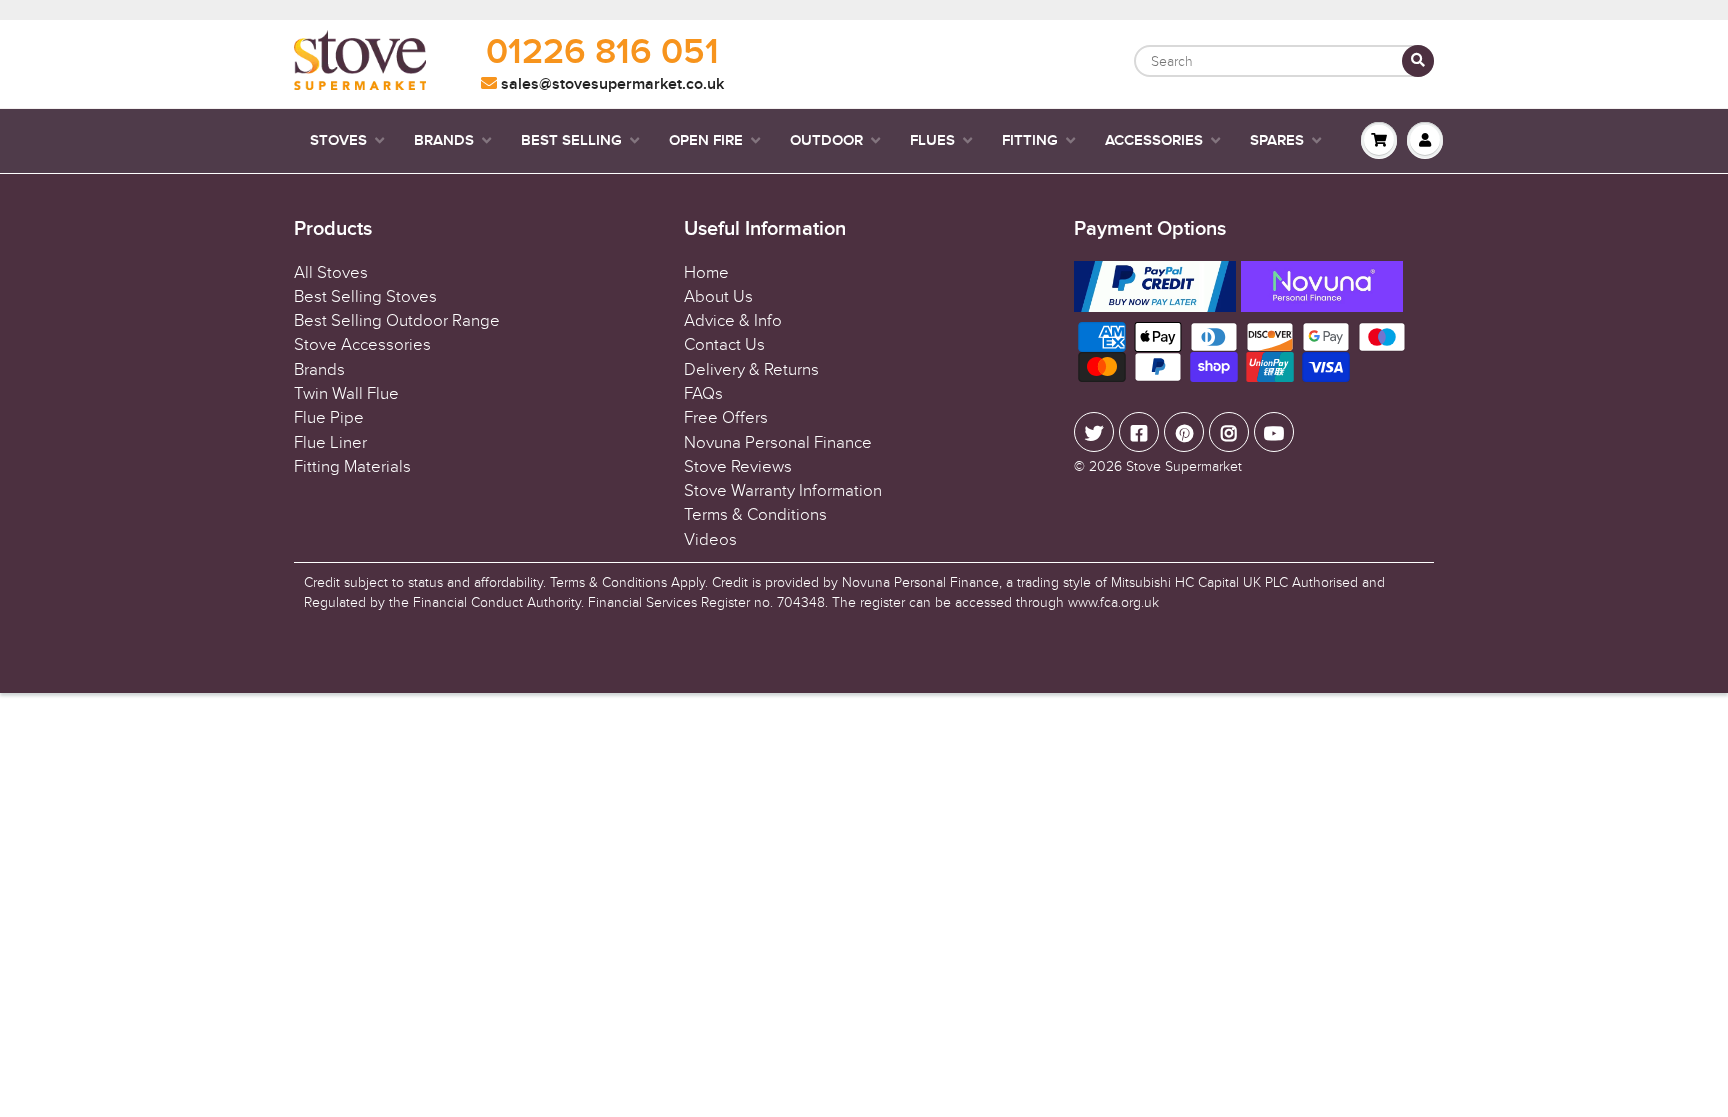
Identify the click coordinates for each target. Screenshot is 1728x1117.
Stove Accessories (362, 345)
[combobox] (1284, 61)
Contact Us (724, 345)
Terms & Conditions (755, 515)
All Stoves (331, 273)
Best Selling (571, 140)
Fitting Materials (352, 467)
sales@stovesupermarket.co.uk (610, 84)
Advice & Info (733, 321)
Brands (444, 140)
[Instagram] (1229, 432)
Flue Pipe (329, 418)
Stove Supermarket (1184, 466)
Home (706, 273)
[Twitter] (1094, 432)
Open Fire (706, 140)
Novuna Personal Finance (778, 443)
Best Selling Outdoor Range (397, 321)
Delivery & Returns (751, 370)
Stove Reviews (738, 467)
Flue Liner (330, 443)
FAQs (703, 394)
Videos (710, 540)
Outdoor (826, 140)
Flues (932, 140)
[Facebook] (1139, 432)
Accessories (1154, 140)
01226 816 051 (602, 53)
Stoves (338, 140)
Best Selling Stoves (365, 297)
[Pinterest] (1184, 432)
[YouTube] (1274, 432)
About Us (718, 297)
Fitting (1030, 140)
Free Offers (726, 418)
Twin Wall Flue (346, 394)
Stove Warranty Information (783, 491)
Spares (1277, 140)
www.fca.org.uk (1113, 602)
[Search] (1418, 61)
